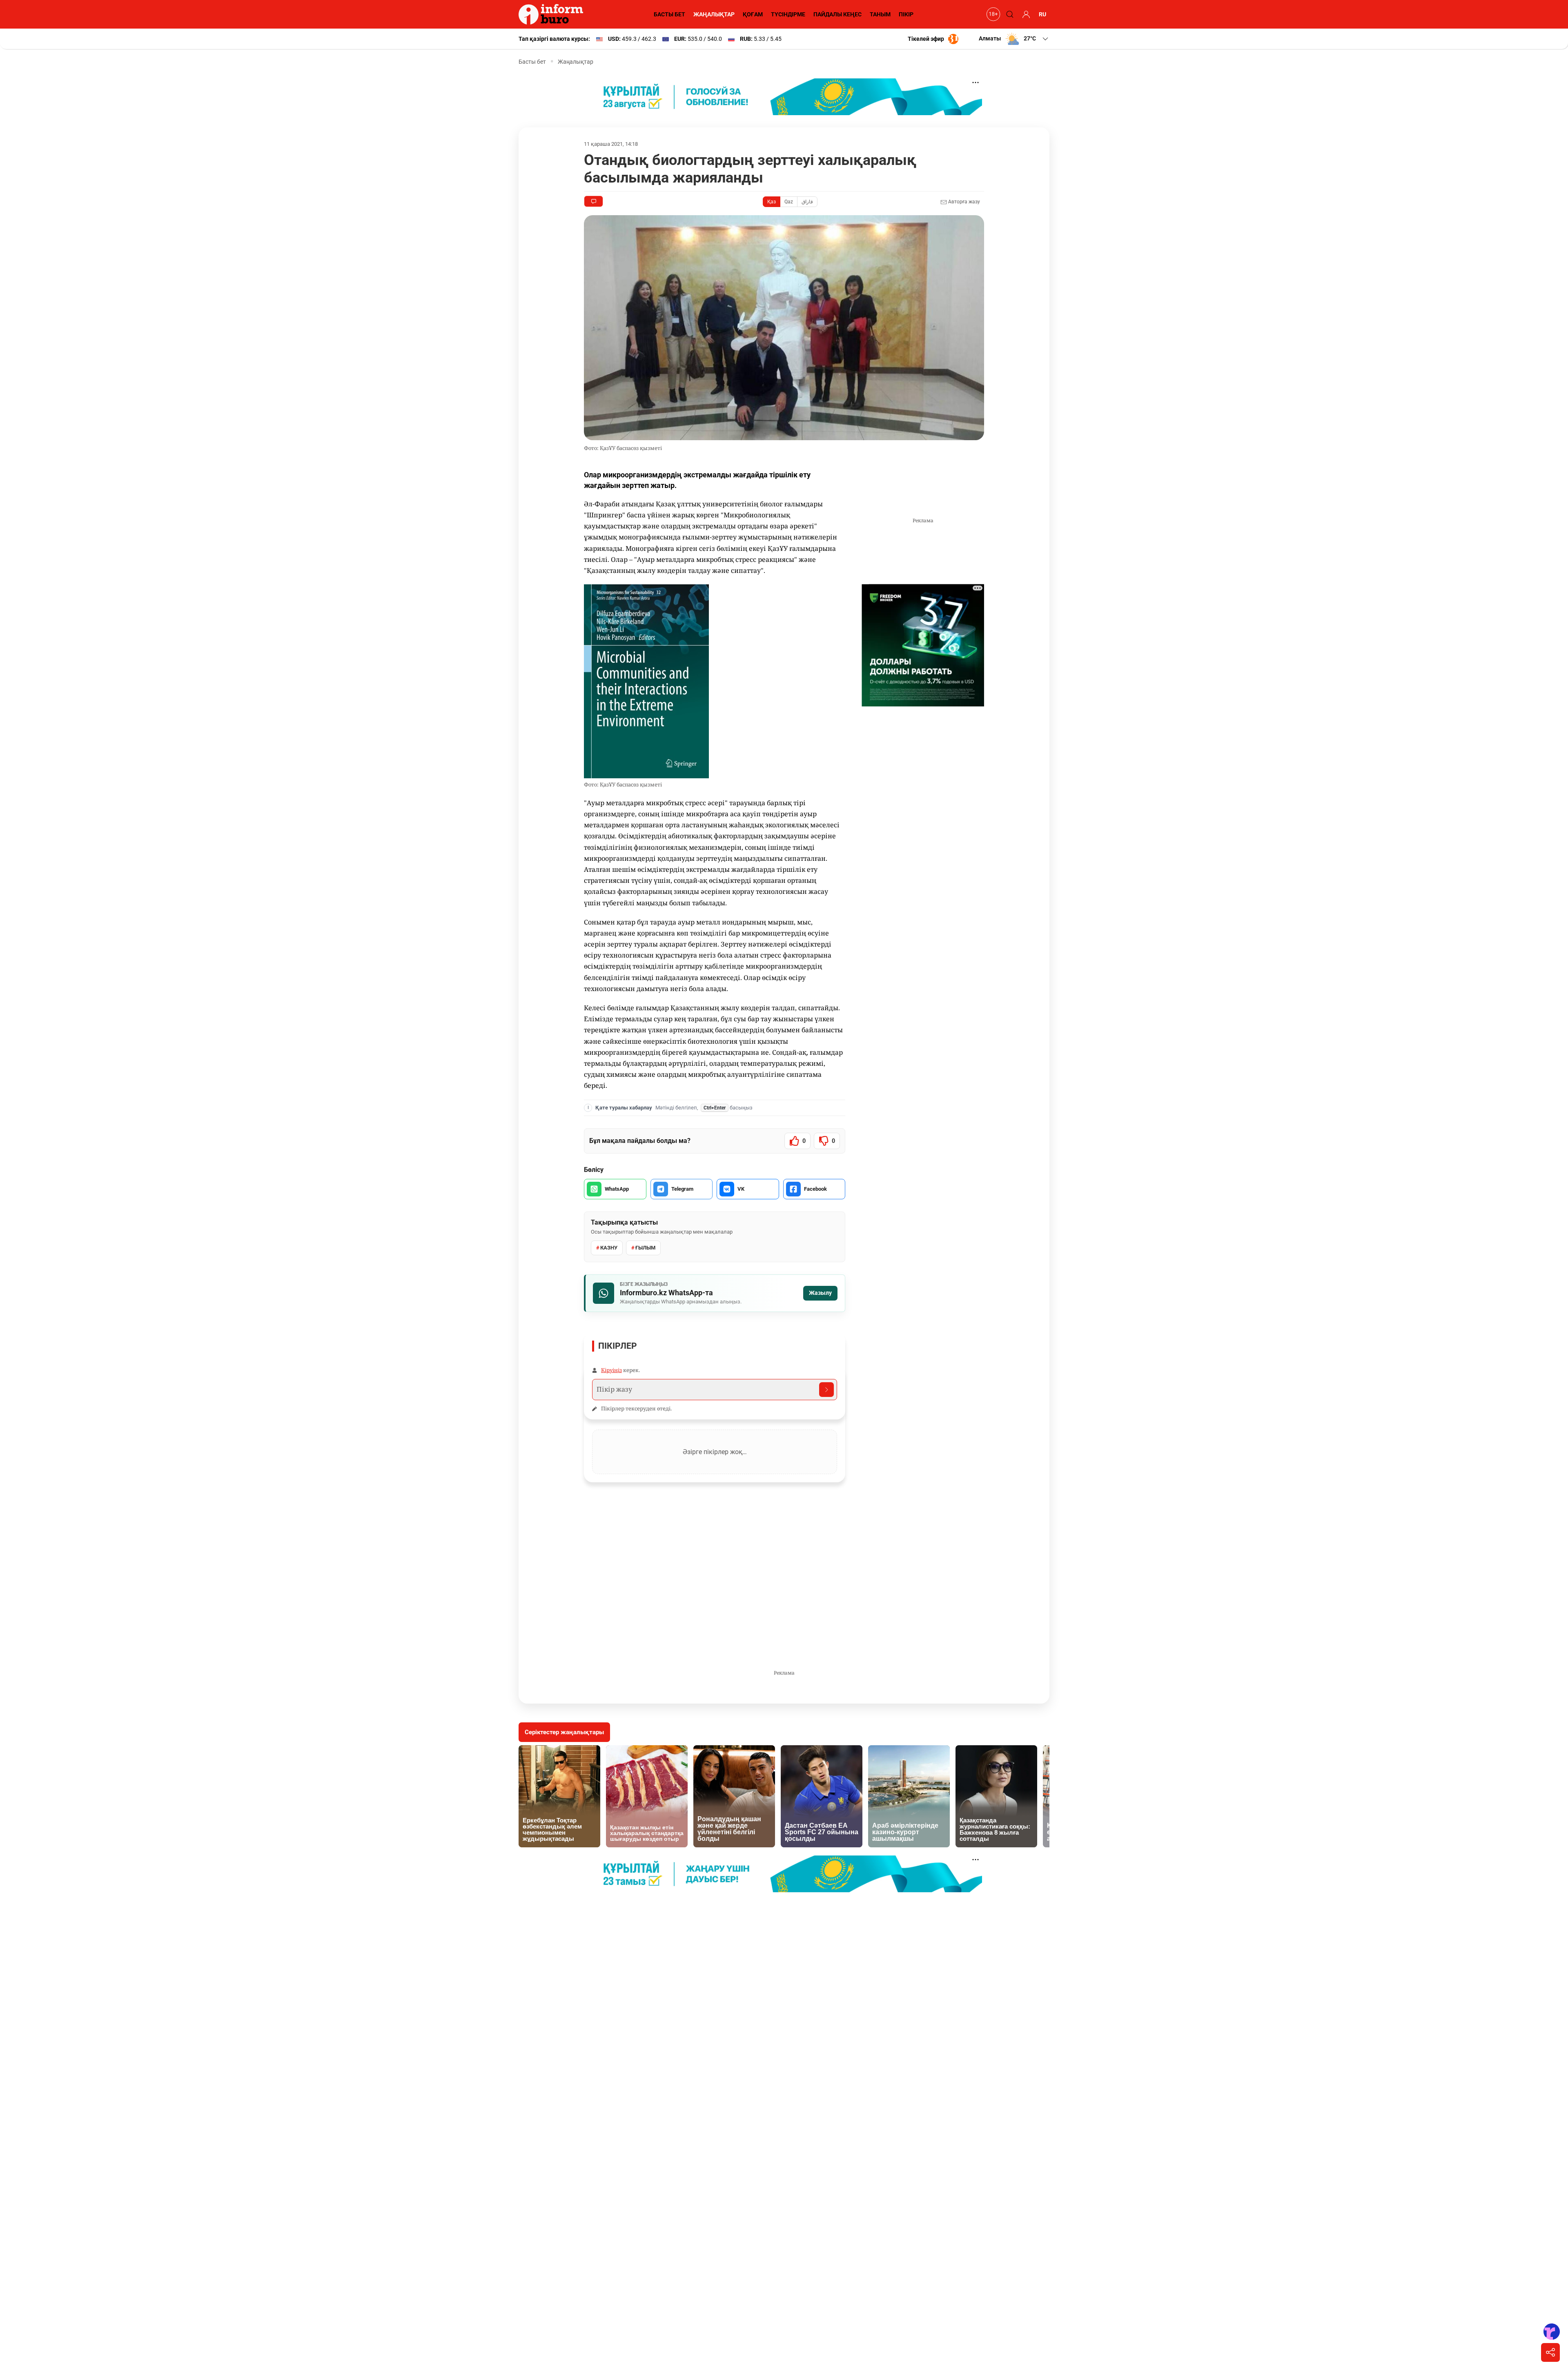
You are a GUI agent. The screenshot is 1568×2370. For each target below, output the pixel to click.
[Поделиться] (1550, 2352)
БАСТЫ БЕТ (669, 14)
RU (1042, 14)
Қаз (772, 202)
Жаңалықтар (576, 62)
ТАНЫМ (880, 14)
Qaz (789, 202)
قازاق (807, 202)
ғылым (645, 1248)
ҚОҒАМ (753, 14)
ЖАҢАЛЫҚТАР (714, 14)
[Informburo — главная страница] (553, 14)
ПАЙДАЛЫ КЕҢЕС (837, 14)
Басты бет (532, 62)
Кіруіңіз (611, 1370)
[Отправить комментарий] (826, 1390)
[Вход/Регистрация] (1025, 14)
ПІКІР (906, 14)
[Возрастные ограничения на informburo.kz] (992, 14)
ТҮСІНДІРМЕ (788, 14)
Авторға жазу (963, 202)
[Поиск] (1009, 14)
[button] (1014, 39)
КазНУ (609, 1248)
